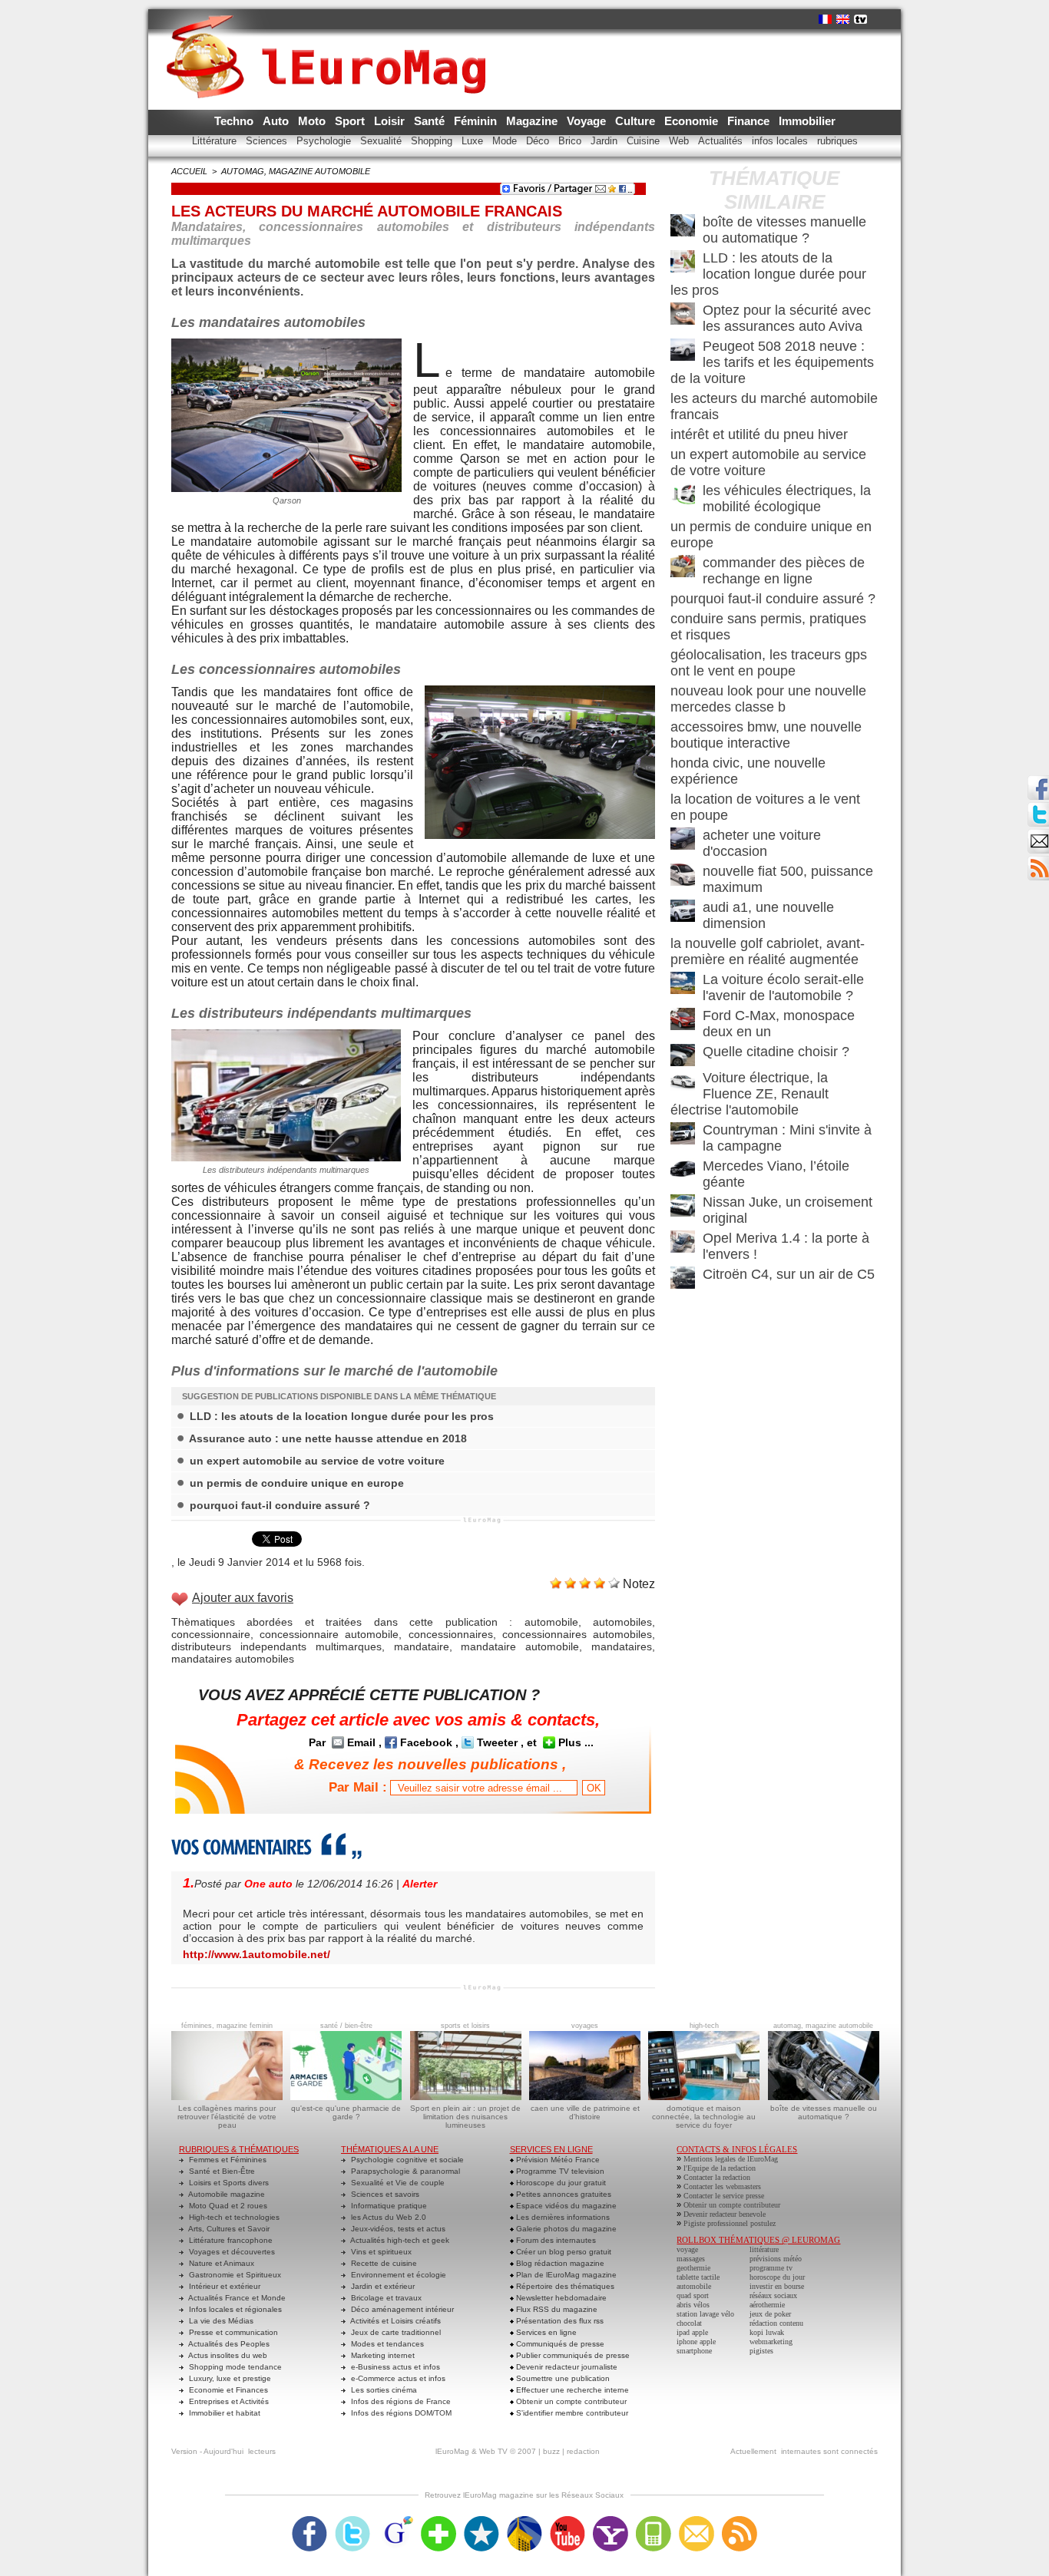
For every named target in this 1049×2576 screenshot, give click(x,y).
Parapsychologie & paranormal (404, 2171)
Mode (506, 141)
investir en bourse (777, 2286)
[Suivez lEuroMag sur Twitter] (352, 2521)
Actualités (722, 141)
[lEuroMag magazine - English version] (843, 19)
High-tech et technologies (233, 2217)
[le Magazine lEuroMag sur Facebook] (309, 2521)
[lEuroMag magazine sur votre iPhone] (654, 2521)
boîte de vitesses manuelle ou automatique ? (784, 230)
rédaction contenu (776, 2323)
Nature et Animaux (220, 2263)
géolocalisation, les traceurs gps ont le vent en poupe (769, 663)
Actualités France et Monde (236, 2298)
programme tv (771, 2268)
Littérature (216, 141)
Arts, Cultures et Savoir (228, 2229)
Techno (235, 121)
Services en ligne (545, 2332)
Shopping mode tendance (234, 2367)
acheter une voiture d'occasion (762, 843)
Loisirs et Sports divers (228, 2183)
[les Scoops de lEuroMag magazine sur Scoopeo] (481, 2521)
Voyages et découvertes (231, 2252)
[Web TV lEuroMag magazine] (860, 19)
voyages (585, 2026)
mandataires (622, 1646)
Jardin (606, 141)
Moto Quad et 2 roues (227, 2206)
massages (691, 2259)
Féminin (477, 121)
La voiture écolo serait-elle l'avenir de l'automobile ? (783, 987)
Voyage (588, 121)
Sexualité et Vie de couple (397, 2183)
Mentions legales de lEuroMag (731, 2159)
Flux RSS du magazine (556, 2309)
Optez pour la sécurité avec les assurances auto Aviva (787, 318)
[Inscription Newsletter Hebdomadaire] (1038, 860)
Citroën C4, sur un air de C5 (789, 1274)
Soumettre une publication (562, 2378)
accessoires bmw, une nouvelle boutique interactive (766, 735)
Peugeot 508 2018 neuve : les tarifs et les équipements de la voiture (772, 362)
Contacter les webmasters (722, 2186)
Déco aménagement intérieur (401, 2309)
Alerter (420, 1884)
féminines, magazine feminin (227, 2026)
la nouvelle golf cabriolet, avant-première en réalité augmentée (768, 951)
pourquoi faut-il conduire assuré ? (280, 1505)
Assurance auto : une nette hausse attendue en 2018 (328, 1438)
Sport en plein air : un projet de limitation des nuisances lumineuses (465, 2117)
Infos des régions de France (400, 2401)
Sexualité (382, 141)
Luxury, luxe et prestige (229, 2378)
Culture (637, 121)
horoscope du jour (777, 2277)
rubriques (837, 141)
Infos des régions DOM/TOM (400, 2413)
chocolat (689, 2323)
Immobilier (807, 121)
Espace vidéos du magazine (565, 2206)
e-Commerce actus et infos (397, 2378)
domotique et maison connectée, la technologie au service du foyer (704, 2117)
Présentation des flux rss (559, 2321)
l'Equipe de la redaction (720, 2168)
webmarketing (771, 2342)
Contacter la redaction (717, 2177)
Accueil (189, 171)
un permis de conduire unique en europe (297, 1483)
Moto (313, 121)
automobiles (622, 1622)
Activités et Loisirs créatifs (395, 2321)
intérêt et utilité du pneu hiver (759, 434)
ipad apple (692, 2332)
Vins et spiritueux (380, 2252)
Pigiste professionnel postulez (730, 2223)
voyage (687, 2249)
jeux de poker (770, 2314)
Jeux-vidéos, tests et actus (397, 2229)
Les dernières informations (562, 2217)
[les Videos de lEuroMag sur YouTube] (568, 2521)
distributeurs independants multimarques (276, 1646)
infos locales (781, 141)
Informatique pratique (388, 2206)
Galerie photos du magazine (565, 2229)
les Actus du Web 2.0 (387, 2217)
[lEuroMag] (331, 42)
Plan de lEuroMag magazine (565, 2275)
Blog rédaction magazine (559, 2263)
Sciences (268, 141)
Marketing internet (382, 2355)
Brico (571, 141)
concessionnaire (211, 1634)
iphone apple (696, 2342)
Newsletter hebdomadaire (560, 2298)
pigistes (761, 2351)
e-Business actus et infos (394, 2367)
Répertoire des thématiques (564, 2286)
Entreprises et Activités (228, 2401)
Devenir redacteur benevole (725, 2214)
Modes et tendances (386, 2344)
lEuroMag (452, 2451)
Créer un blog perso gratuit (563, 2252)
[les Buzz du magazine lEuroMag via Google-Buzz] (395, 2521)
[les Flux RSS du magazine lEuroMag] (740, 2521)
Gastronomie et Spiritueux (234, 2275)
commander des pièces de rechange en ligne (784, 571)
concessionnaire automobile (329, 1634)
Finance (750, 121)
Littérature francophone (230, 2240)
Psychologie (325, 141)
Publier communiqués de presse (572, 2355)
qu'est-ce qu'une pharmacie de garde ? (346, 2112)
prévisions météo (776, 2259)
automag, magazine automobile (296, 171)
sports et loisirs (465, 2026)
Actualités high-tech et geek (399, 2240)
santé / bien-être (346, 2026)
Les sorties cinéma (383, 2390)
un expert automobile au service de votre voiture (317, 1461)
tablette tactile (698, 2277)
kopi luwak (767, 2332)
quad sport (693, 2295)
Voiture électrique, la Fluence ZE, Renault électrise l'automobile (750, 1094)
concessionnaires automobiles (577, 1634)
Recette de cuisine (383, 2263)
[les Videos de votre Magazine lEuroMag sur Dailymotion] (524, 2521)
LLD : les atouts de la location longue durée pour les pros (342, 1416)
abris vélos (693, 2305)
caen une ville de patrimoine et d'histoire (585, 2112)
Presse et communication (232, 2332)
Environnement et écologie (397, 2275)
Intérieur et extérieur (223, 2286)
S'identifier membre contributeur (571, 2413)
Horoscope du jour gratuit (560, 2183)
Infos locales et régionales (234, 2309)
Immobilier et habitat (223, 2413)
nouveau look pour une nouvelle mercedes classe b (768, 699)
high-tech (704, 2026)
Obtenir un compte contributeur (570, 2401)
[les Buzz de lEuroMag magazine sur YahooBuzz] (611, 2521)
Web (680, 141)
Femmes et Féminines (227, 2160)
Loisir (391, 121)
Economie (693, 121)
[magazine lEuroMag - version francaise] (825, 19)
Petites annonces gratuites (563, 2194)
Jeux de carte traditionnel (395, 2332)
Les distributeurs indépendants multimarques (286, 1170)
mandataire (422, 1646)
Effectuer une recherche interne (571, 2390)
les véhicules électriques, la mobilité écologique (787, 499)
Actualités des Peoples (228, 2344)
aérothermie (767, 2305)
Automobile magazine (226, 2194)
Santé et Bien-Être (221, 2171)
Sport (351, 121)
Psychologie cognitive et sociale (406, 2160)
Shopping (433, 141)
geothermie (693, 2268)
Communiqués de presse (559, 2344)
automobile (551, 1622)
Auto (277, 121)
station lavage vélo (705, 2314)
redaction (583, 2451)
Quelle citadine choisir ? (776, 1052)
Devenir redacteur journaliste (566, 2367)
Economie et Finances (227, 2390)
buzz (551, 2451)
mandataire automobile (520, 1646)
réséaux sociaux (773, 2295)
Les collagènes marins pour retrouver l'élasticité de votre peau (227, 2117)
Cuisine (645, 141)
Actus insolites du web (227, 2355)
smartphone (694, 2351)
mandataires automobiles (233, 1659)
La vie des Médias (220, 2321)
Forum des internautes (555, 2240)
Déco (539, 141)
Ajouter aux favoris (243, 1598)
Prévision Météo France (557, 2160)
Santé (431, 121)
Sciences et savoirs (384, 2194)
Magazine (533, 121)
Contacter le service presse (724, 2196)
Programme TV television (559, 2171)
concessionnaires (451, 1634)
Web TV (493, 2451)
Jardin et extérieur (382, 2286)
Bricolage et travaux (385, 2298)
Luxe (474, 141)
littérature (764, 2249)
